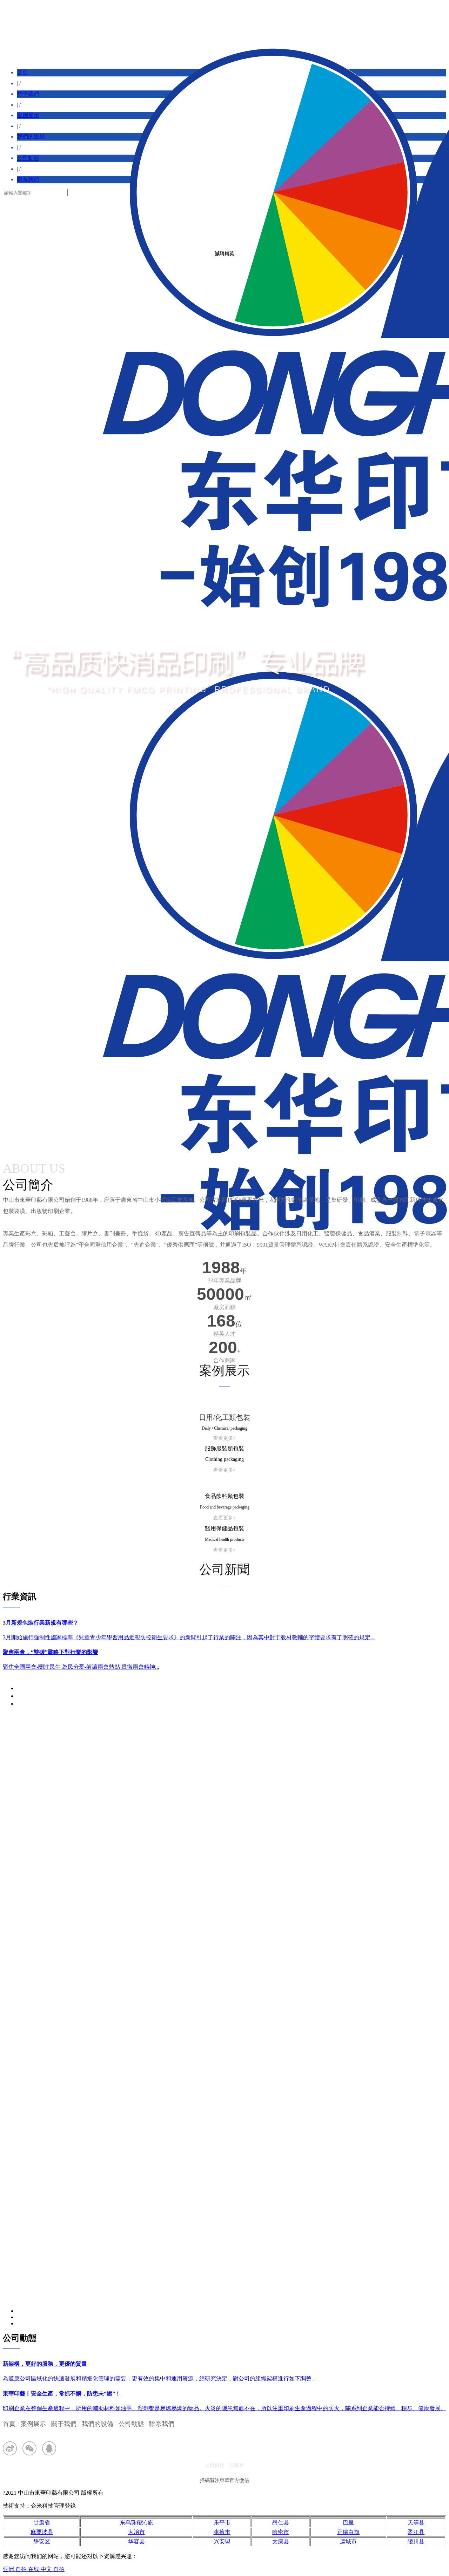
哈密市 (281, 2532)
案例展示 (28, 115)
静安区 (42, 2541)
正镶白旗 (348, 2532)
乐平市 (222, 2523)
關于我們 (28, 94)
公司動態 (28, 158)
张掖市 (222, 2532)
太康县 (281, 2541)
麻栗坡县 (42, 2532)
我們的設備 (31, 137)
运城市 (348, 2541)
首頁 (22, 72)
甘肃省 (42, 2523)
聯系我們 (28, 179)
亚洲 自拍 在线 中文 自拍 (34, 2569)
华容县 (136, 2541)
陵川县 (416, 2541)
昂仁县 (281, 2523)
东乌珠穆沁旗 (136, 2523)
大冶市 (136, 2532)
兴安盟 (222, 2541)
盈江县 (416, 2532)
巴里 (348, 2523)
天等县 (416, 2523)
